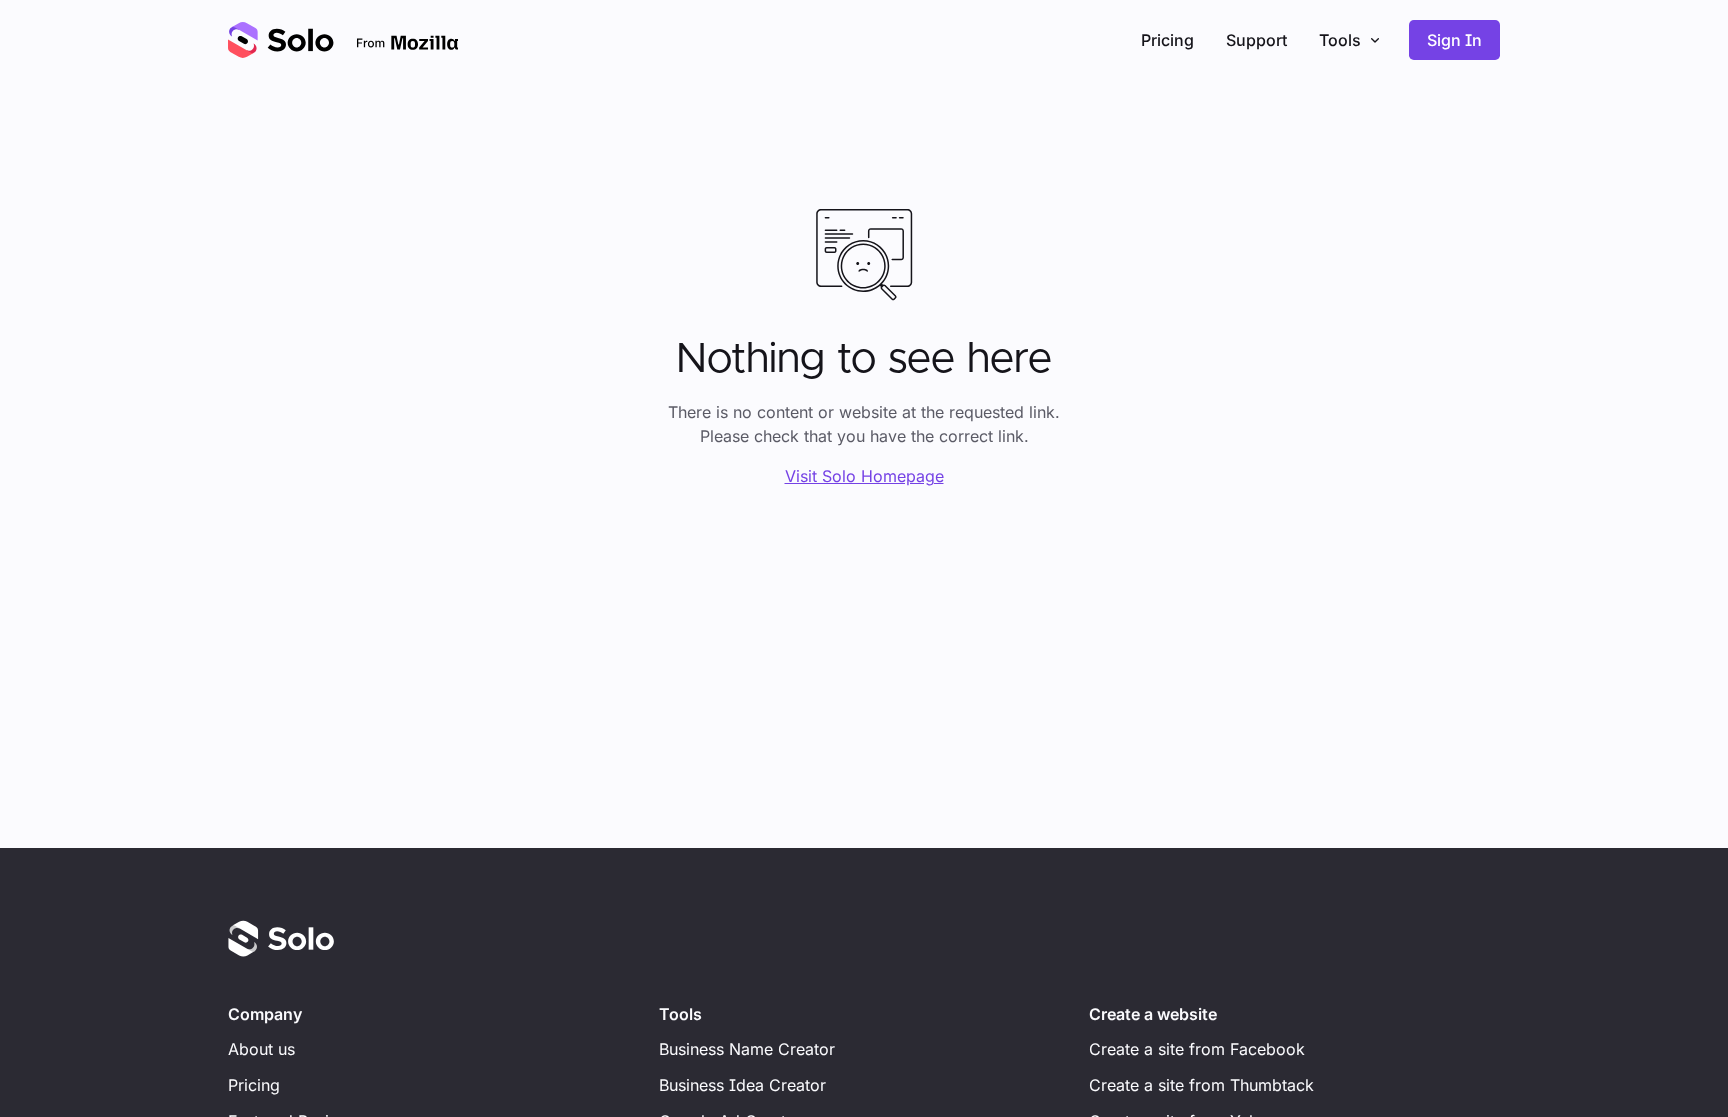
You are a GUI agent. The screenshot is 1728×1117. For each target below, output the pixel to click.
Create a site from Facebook (1197, 1049)
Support (1256, 40)
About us (261, 1049)
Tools (1340, 40)
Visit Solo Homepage (864, 476)
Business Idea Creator (742, 1085)
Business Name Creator (747, 1049)
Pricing (1167, 40)
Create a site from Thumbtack (1201, 1085)
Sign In (1454, 40)
